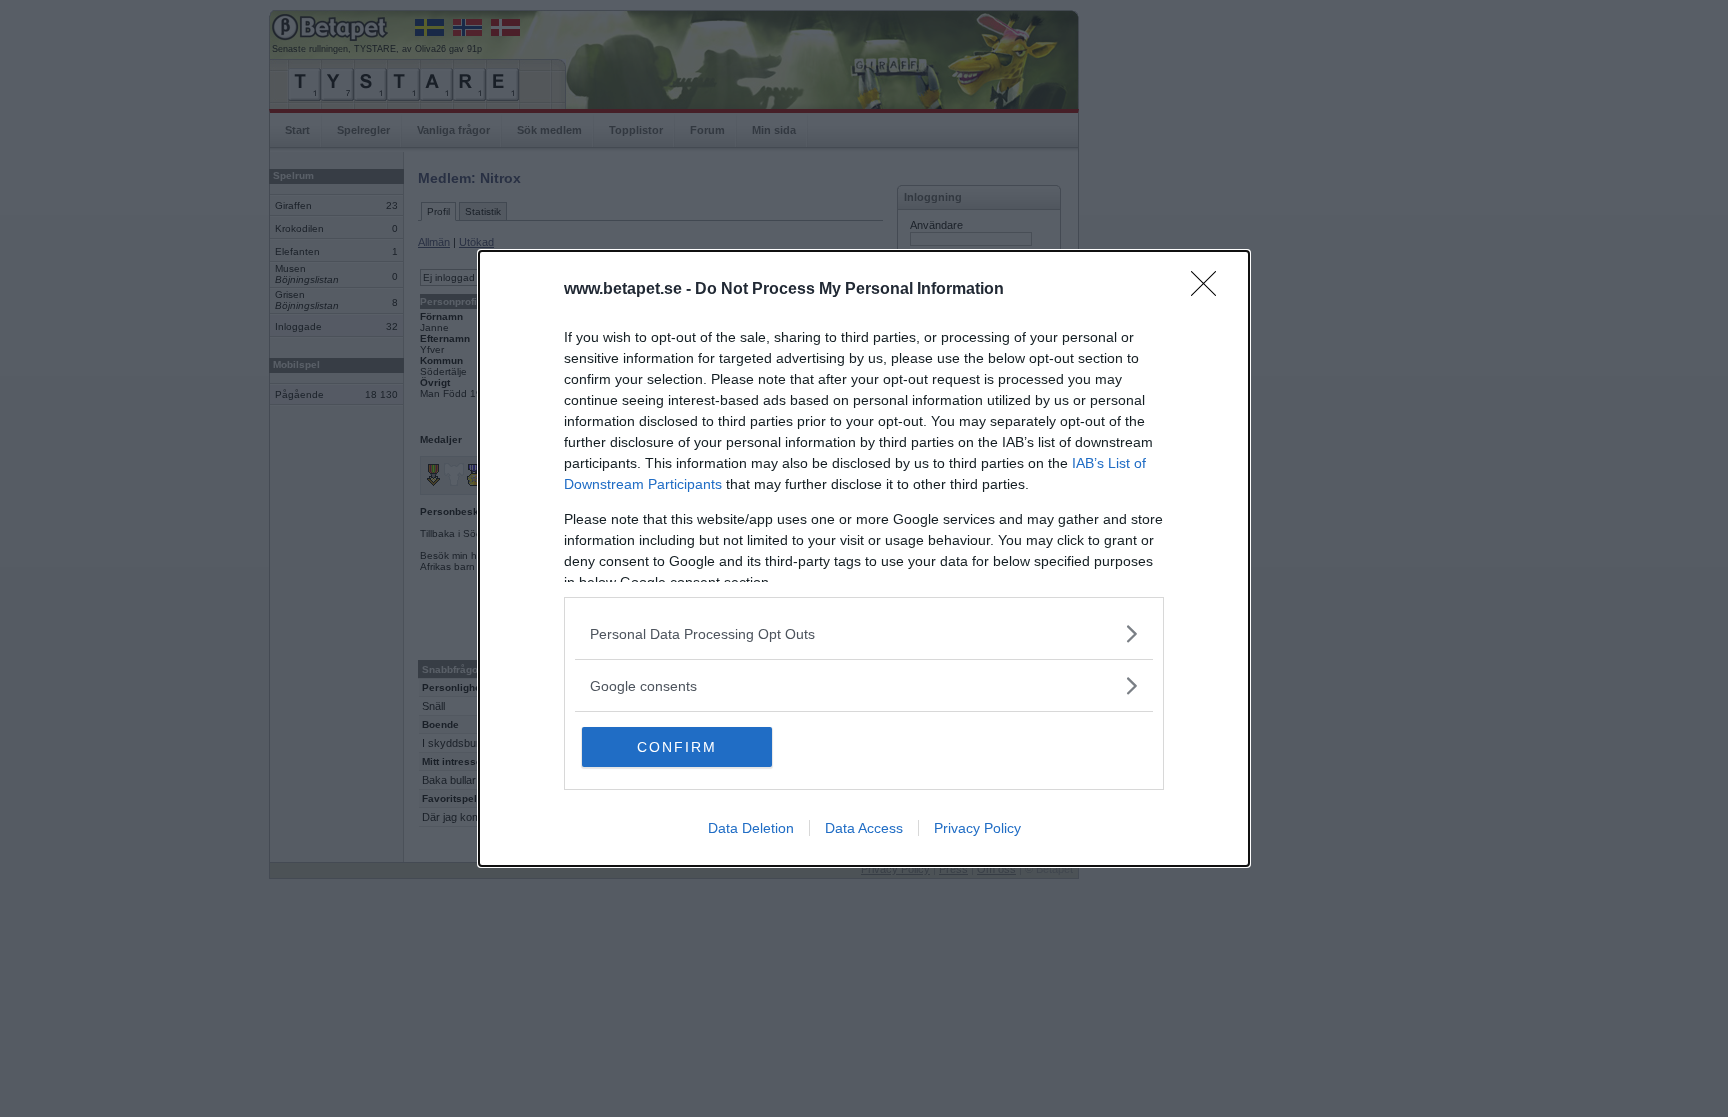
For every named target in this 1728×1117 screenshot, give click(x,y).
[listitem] (864, 633)
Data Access (864, 828)
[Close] (1210, 290)
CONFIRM (677, 747)
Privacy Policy (977, 828)
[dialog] (864, 558)
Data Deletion (751, 828)
